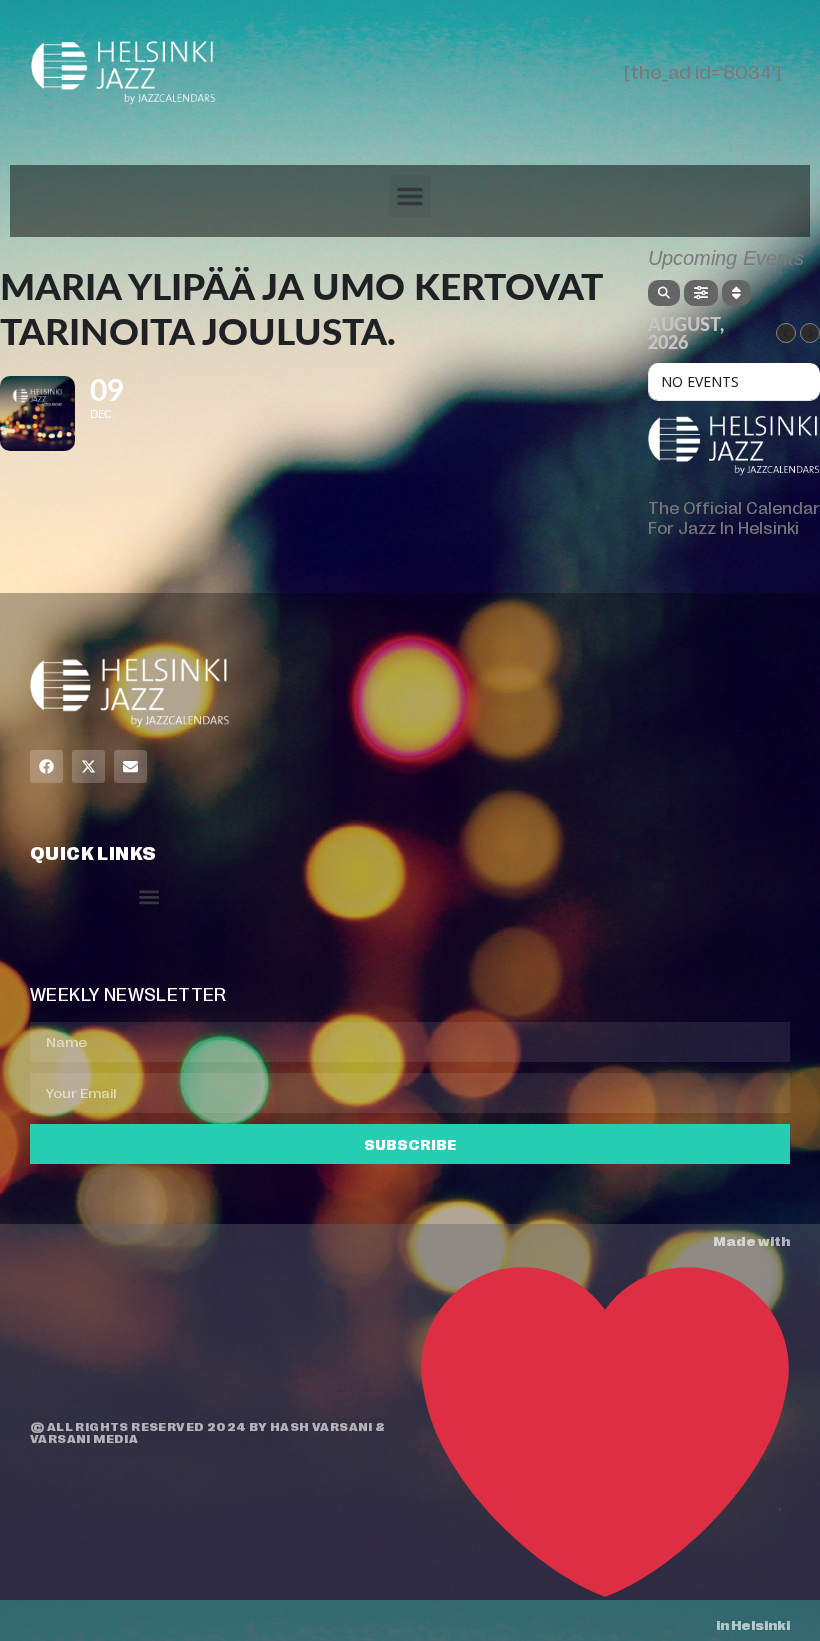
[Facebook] (46, 766)
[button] (410, 196)
